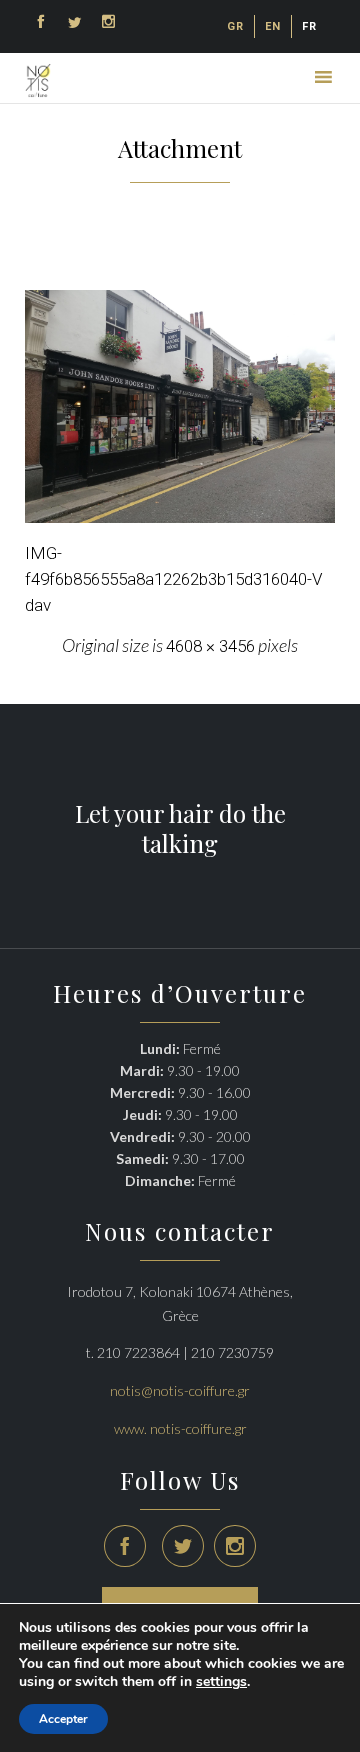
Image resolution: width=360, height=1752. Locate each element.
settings (221, 1682)
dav (38, 605)
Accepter (63, 1719)
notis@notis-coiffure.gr (180, 1390)
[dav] (180, 406)
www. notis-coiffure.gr (180, 1428)
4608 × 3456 (210, 646)
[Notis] (38, 80)
